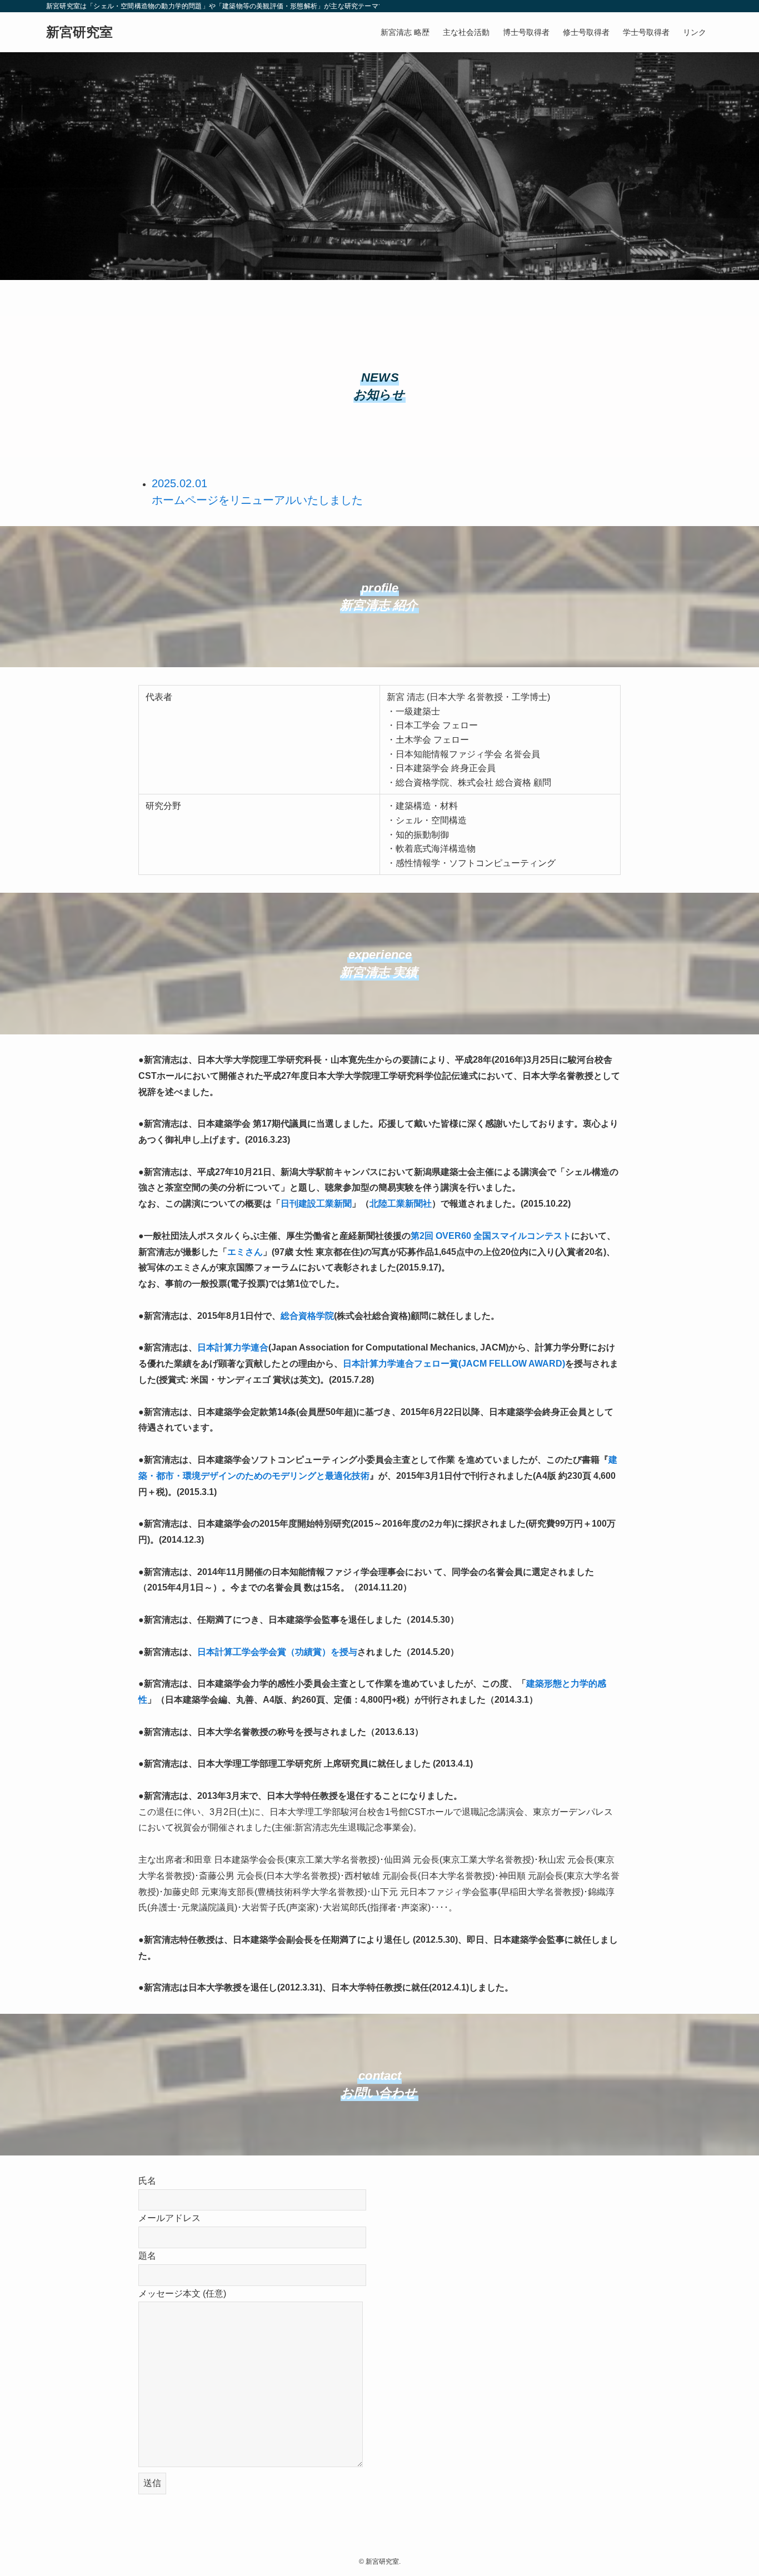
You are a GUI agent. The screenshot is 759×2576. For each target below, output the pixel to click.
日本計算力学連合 (233, 1347)
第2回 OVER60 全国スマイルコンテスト (491, 1236)
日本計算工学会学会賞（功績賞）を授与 (277, 1652)
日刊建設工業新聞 (316, 1204)
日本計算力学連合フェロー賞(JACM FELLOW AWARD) (454, 1364)
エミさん (245, 1252)
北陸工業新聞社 (401, 1204)
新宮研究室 (79, 32)
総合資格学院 (307, 1316)
